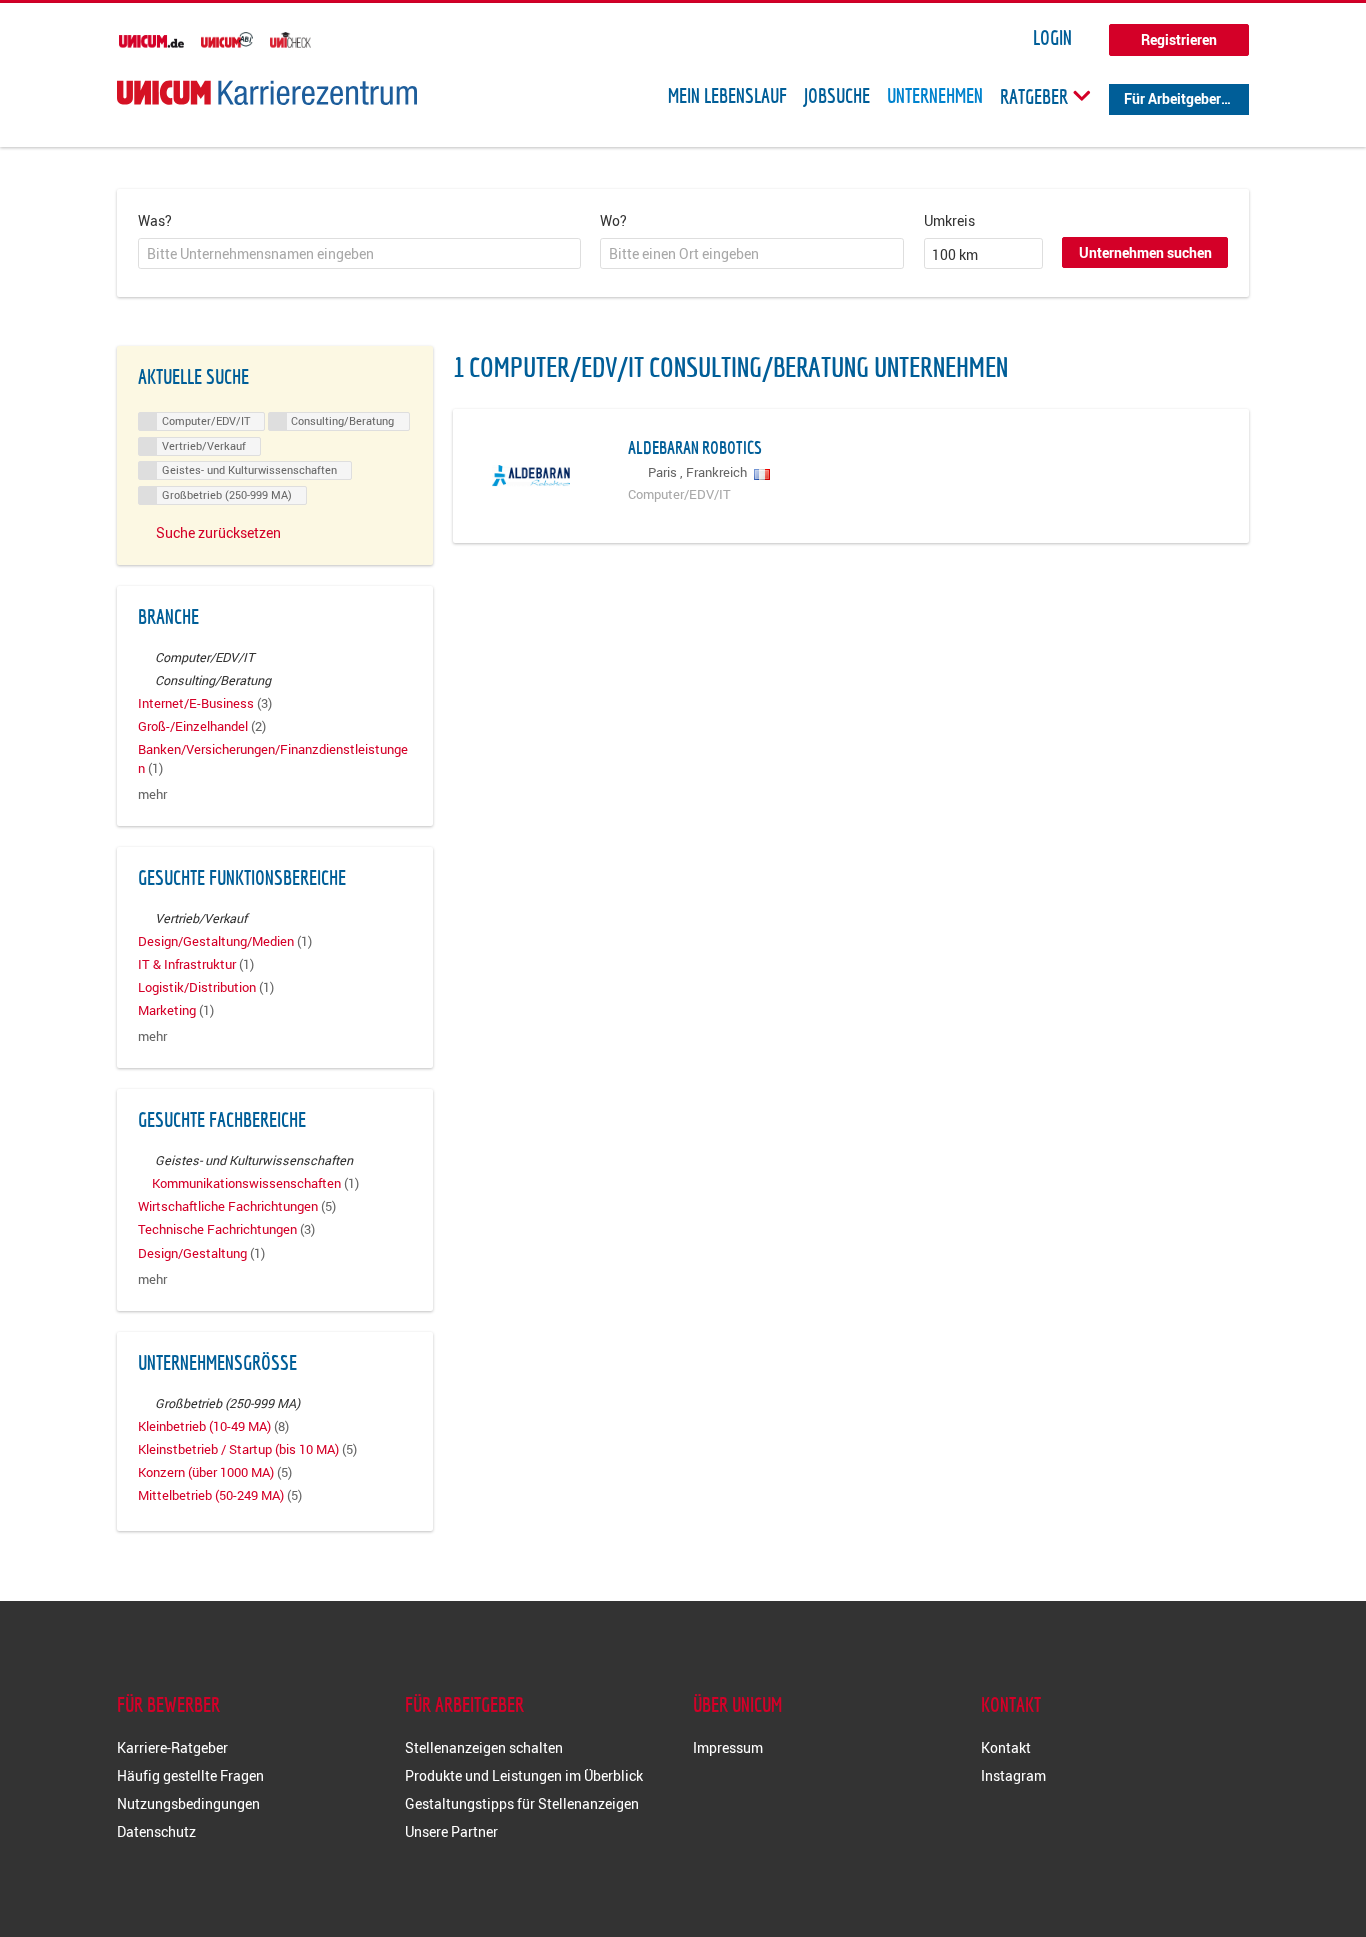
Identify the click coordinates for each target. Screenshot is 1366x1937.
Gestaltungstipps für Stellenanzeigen (522, 1803)
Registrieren (1179, 39)
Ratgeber (1036, 96)
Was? (155, 220)
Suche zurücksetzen (218, 532)
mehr (152, 794)
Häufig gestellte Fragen (190, 1775)
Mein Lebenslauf (727, 96)
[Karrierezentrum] (267, 92)
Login (1052, 38)
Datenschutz (156, 1831)
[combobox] (359, 254)
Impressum (728, 1747)
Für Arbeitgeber (1172, 98)
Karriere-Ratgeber (172, 1747)
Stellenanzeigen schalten (484, 1747)
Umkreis (949, 220)
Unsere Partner (451, 1831)
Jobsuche (837, 96)
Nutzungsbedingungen (188, 1803)
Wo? (613, 220)
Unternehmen (935, 96)
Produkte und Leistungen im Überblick (524, 1775)
